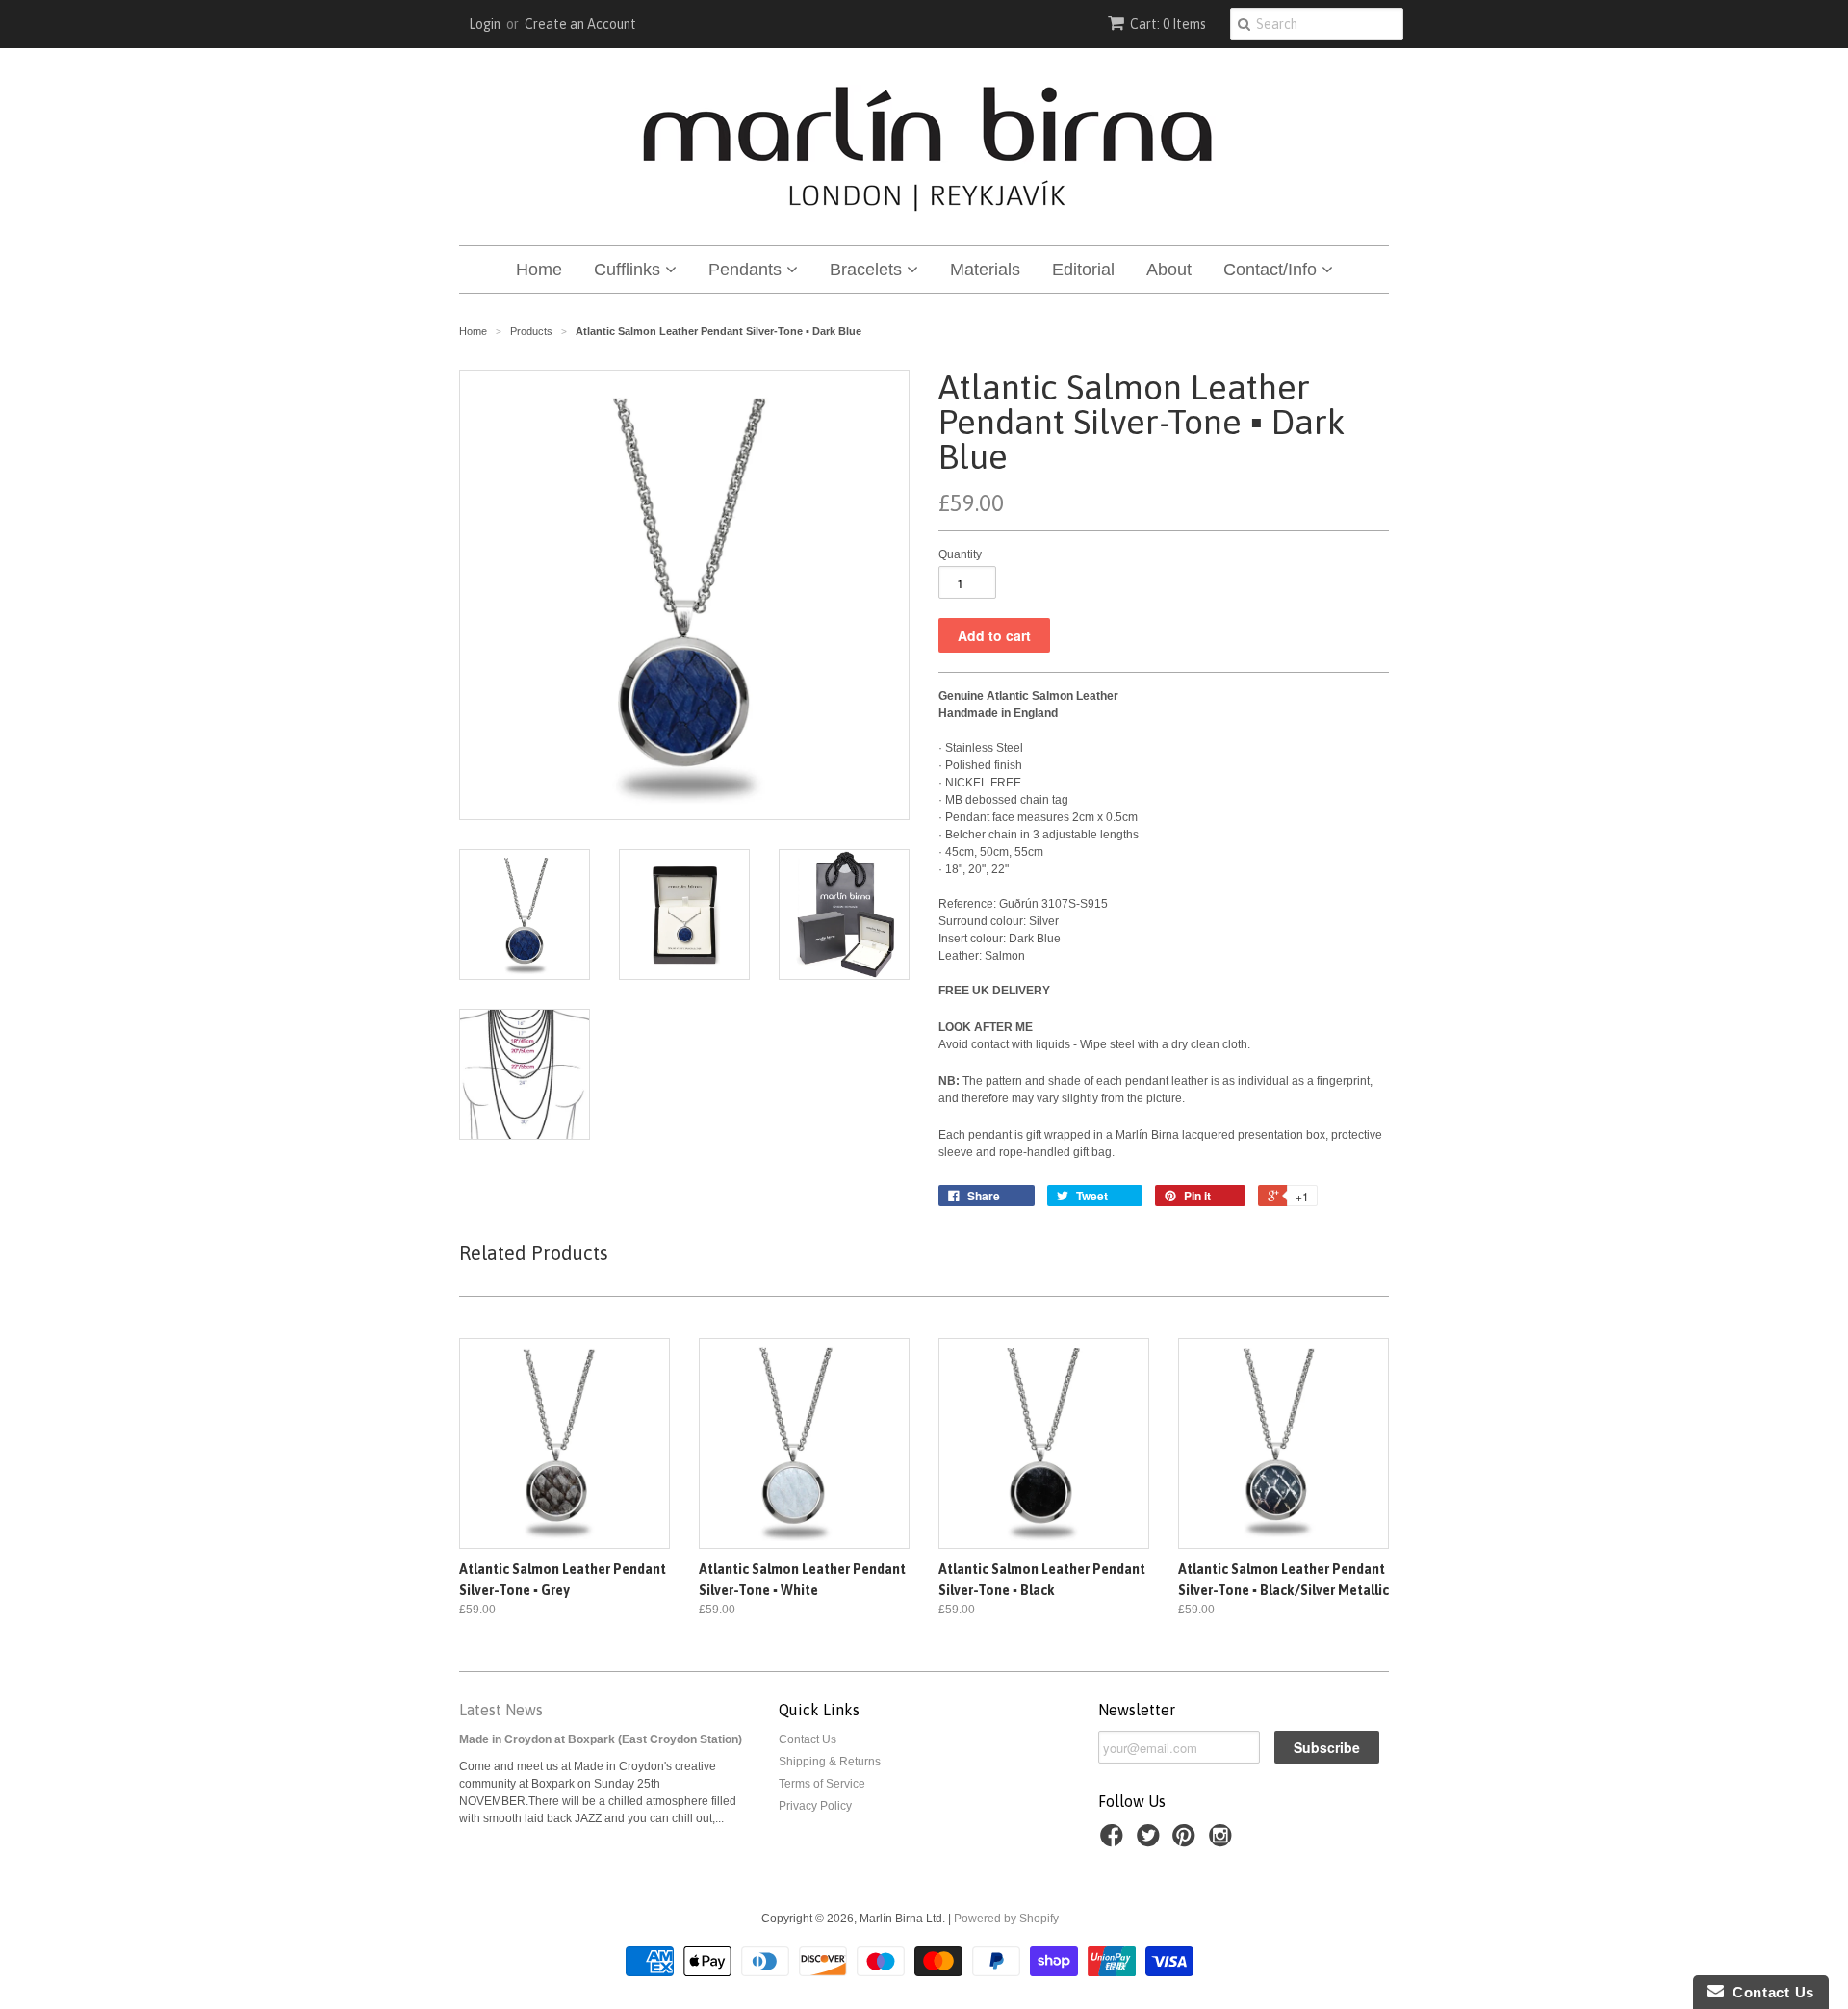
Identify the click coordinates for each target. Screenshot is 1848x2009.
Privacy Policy (815, 1806)
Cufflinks (629, 270)
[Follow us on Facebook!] (1115, 1842)
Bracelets (868, 270)
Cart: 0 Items (1168, 24)
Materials (985, 270)
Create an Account (580, 24)
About (1169, 270)
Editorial (1083, 270)
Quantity (960, 554)
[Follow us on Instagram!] (1223, 1842)
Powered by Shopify (1006, 1919)
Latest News (501, 1710)
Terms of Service (822, 1784)
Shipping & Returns (830, 1762)
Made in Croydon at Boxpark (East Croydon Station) (601, 1739)
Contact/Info (1272, 270)
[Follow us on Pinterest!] (1187, 1842)
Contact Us (808, 1739)
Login (485, 24)
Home (539, 270)
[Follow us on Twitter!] (1151, 1842)
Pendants (747, 270)
